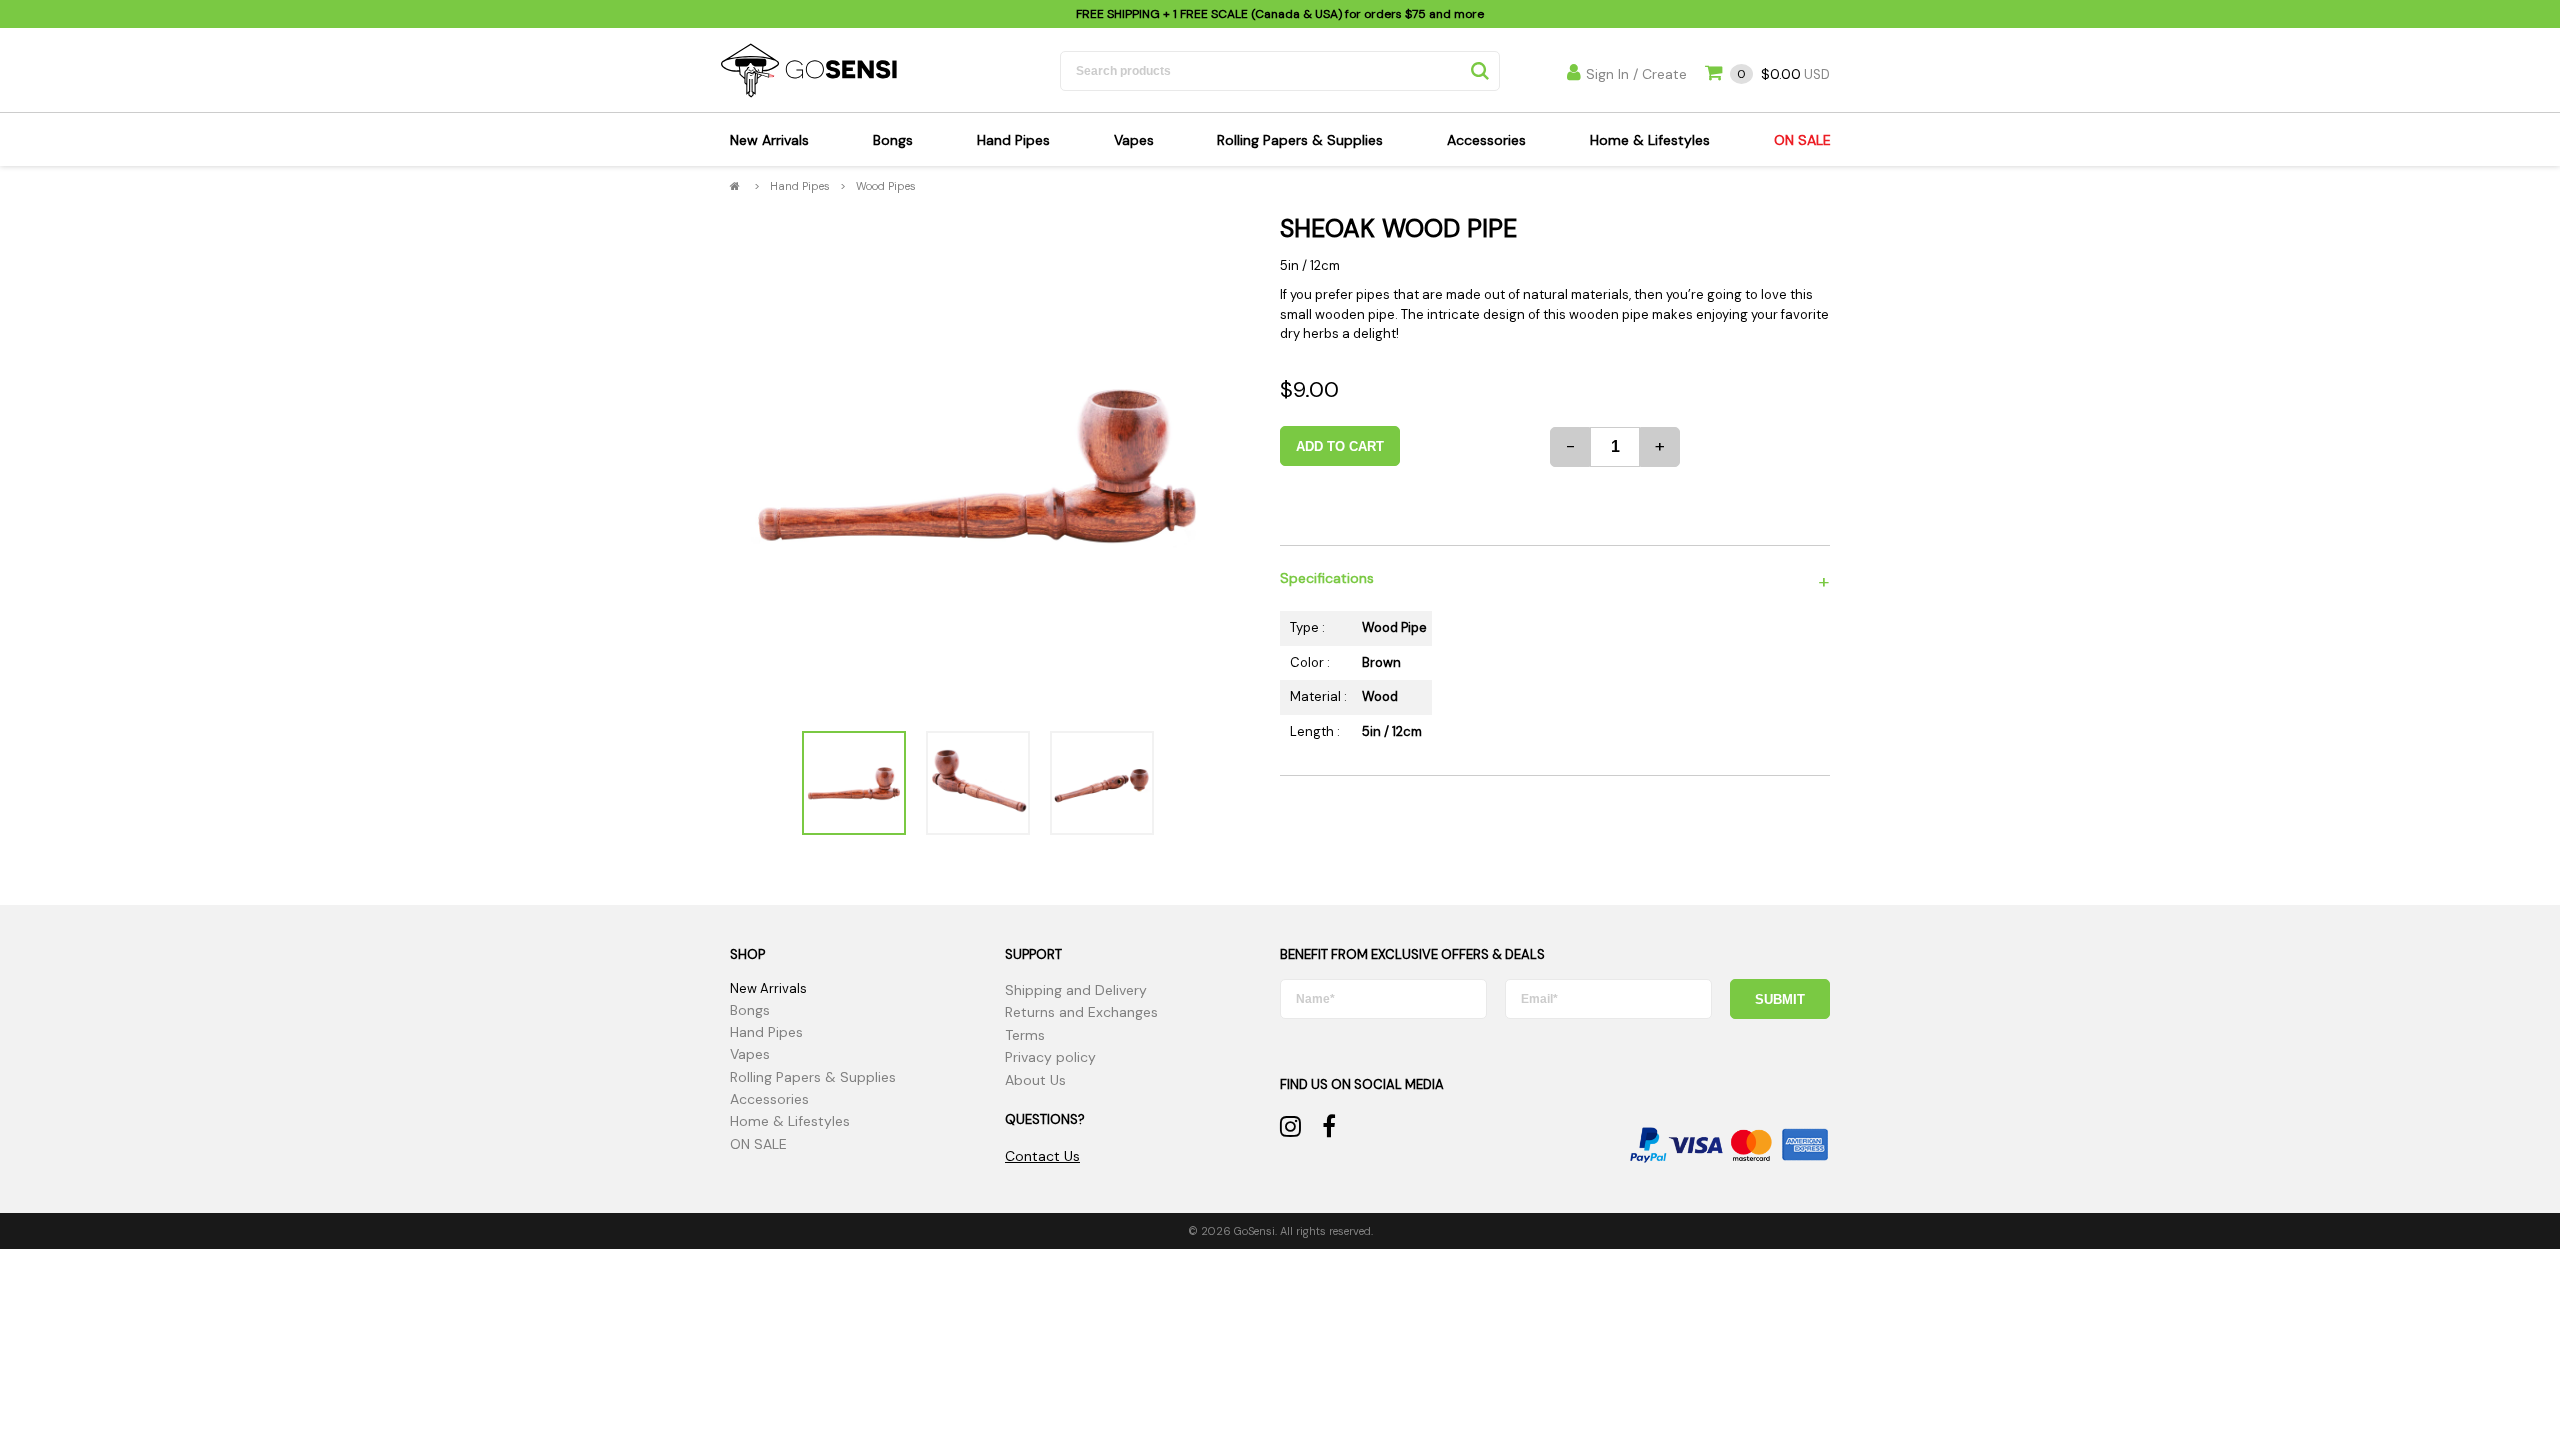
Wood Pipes (886, 186)
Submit (1780, 999)
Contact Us (1042, 1156)
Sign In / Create (1636, 74)
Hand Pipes (1013, 140)
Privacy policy (1050, 1057)
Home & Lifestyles (1650, 140)
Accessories (1486, 140)
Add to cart (1340, 446)
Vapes (1134, 140)
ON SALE (1802, 140)
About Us (1035, 1080)
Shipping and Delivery (1076, 990)
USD (1783, 74)
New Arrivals (769, 140)
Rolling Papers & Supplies (1300, 140)
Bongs (893, 140)
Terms (1025, 1035)
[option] (977, 463)
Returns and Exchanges (1081, 1012)
